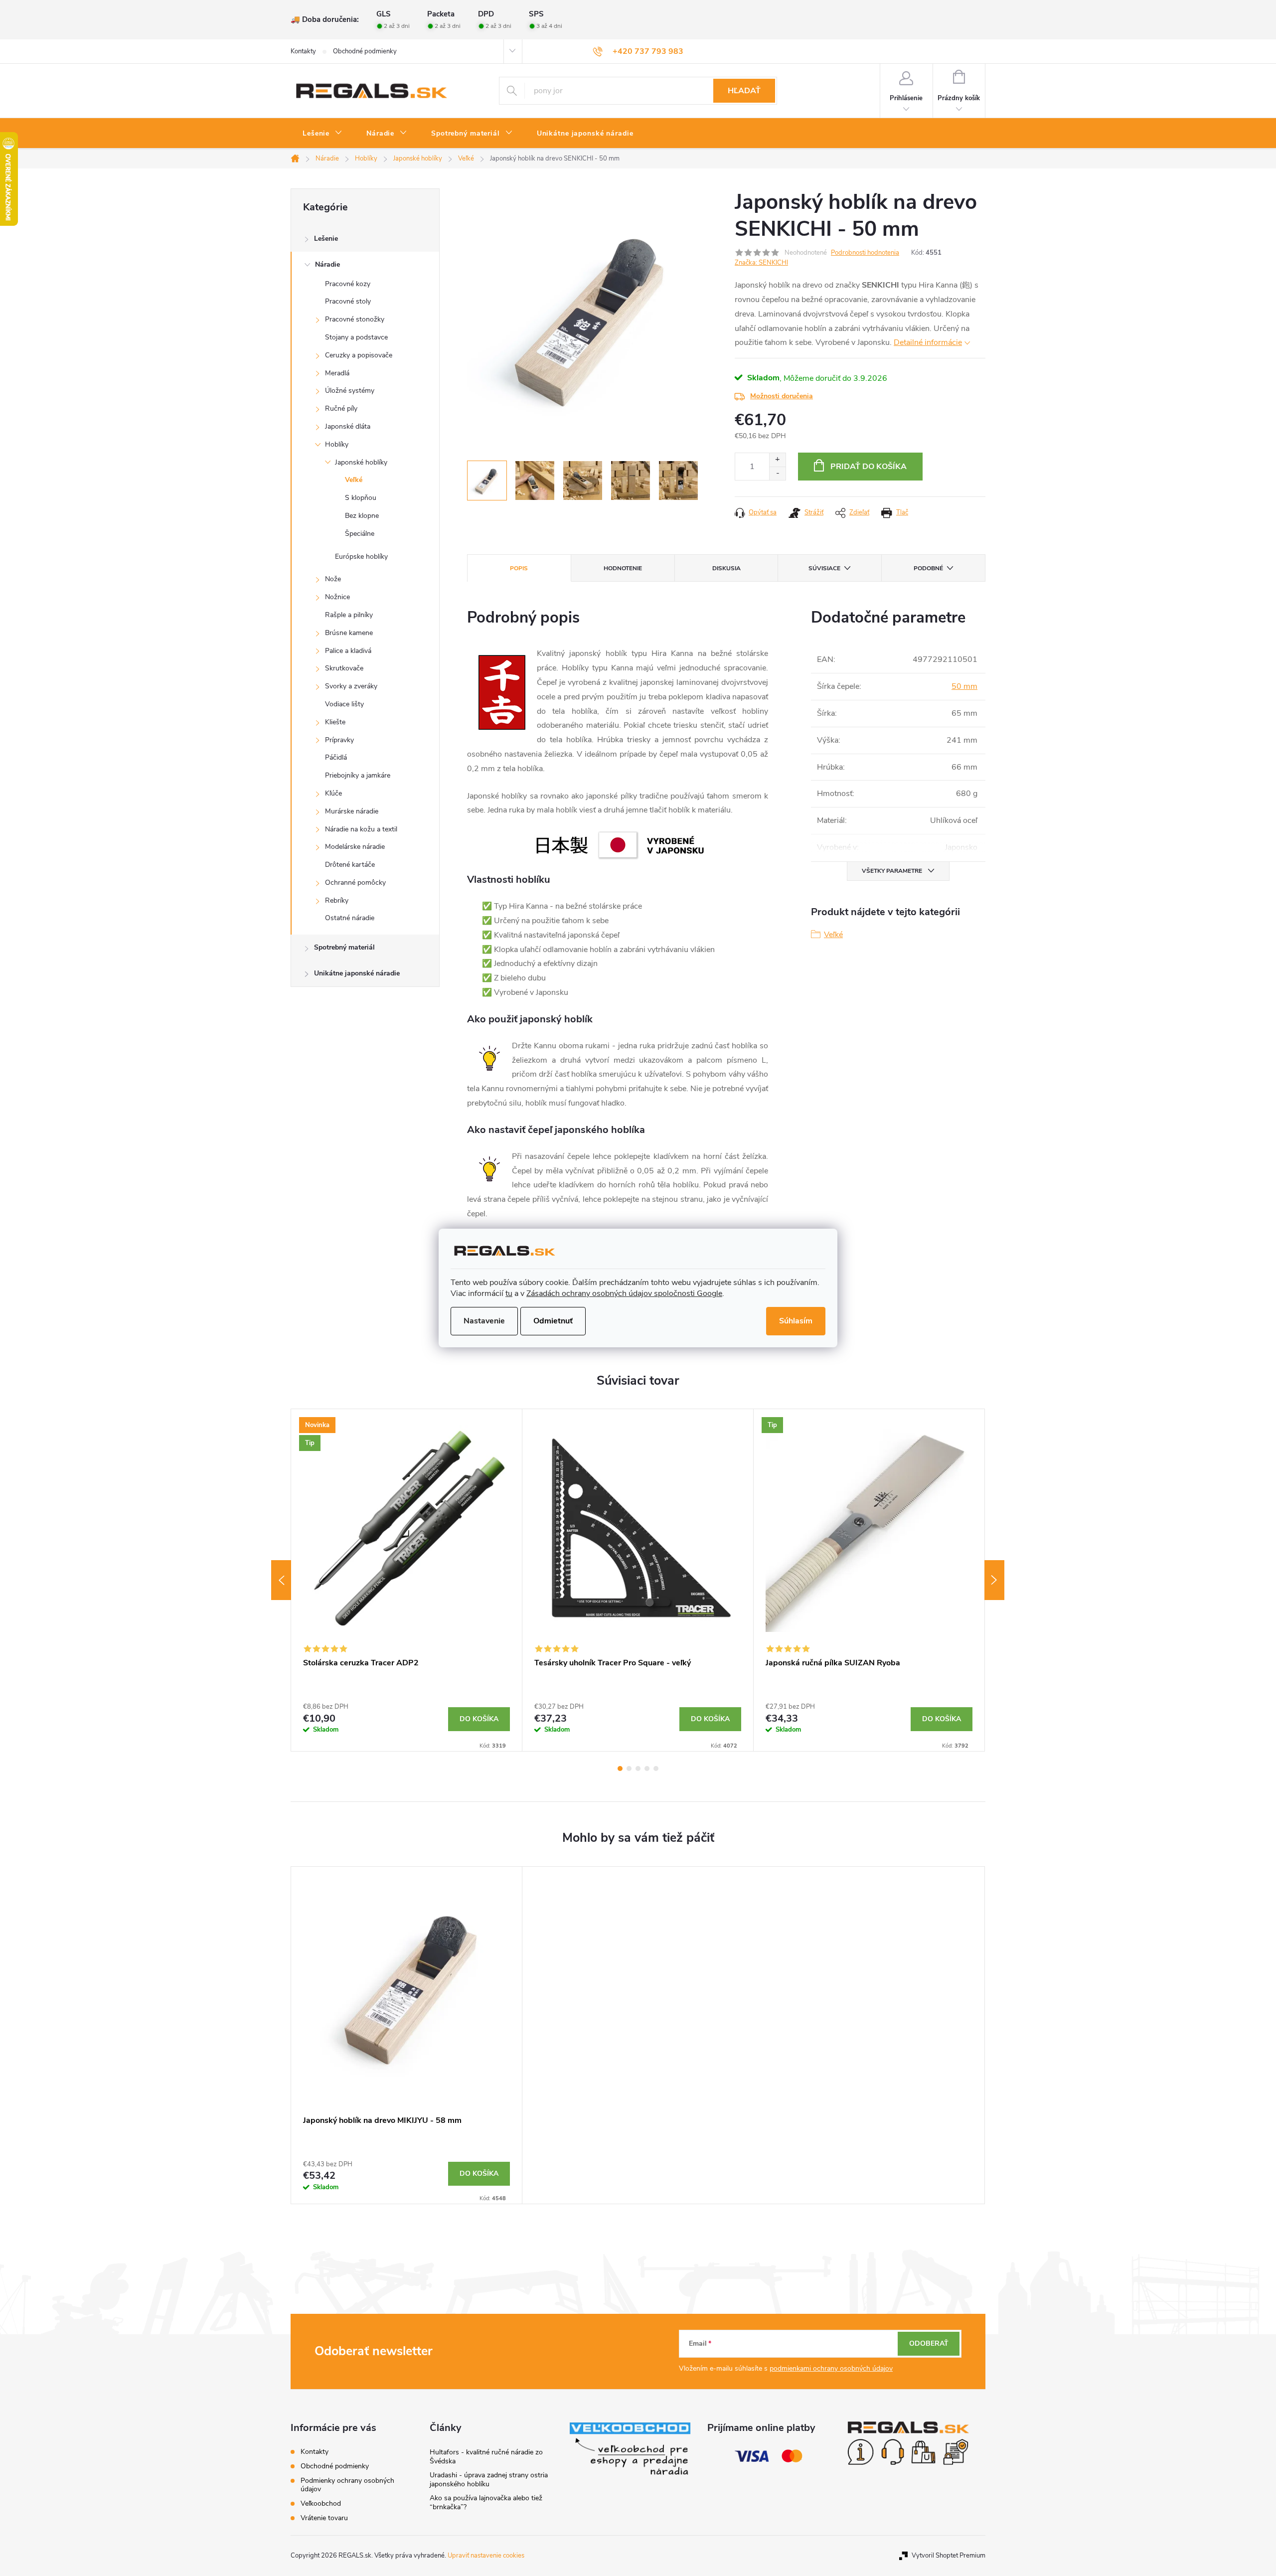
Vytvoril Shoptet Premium (949, 2556)
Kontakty (303, 51)
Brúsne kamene (349, 633)
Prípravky (339, 740)
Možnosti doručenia (782, 396)
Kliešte (335, 722)
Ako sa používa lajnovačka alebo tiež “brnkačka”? (486, 2502)
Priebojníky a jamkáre (358, 775)
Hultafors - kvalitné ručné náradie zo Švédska (486, 2457)
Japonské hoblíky (361, 462)
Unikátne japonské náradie (357, 973)
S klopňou (361, 498)
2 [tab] (629, 1769)
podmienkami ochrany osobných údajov (831, 2368)
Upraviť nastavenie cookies (486, 2556)
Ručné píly (341, 408)
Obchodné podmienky (365, 51)
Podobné (928, 568)
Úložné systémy (350, 391)
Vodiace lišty (344, 704)
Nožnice (337, 597)
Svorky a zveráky (351, 686)
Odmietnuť (553, 1321)
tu (509, 1293)
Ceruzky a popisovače (359, 355)
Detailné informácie (928, 342)
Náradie (327, 264)
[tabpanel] (407, 1580)
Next (994, 1580)
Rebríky (337, 900)
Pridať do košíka (869, 467)
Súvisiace (824, 568)
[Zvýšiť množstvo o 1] (777, 460)
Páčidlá (336, 757)
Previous (281, 1580)
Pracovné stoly (348, 301)
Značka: (761, 263)
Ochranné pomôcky (355, 883)
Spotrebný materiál (344, 947)
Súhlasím (796, 1321)
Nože (333, 579)
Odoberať (929, 2343)
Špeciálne (360, 534)
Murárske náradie (352, 811)
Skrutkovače (344, 668)
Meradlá (337, 373)
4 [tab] (647, 1769)
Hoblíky (337, 444)
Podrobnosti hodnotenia (865, 253)
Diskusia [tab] (726, 568)
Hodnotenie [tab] (623, 568)
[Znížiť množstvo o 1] (777, 473)
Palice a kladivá (348, 651)
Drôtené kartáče (350, 865)
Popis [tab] (519, 568)
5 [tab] (656, 1769)
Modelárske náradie (355, 847)
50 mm (964, 686)
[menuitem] (322, 134)
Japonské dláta (348, 426)
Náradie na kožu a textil (361, 829)
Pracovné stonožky (355, 319)
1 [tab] (620, 1769)
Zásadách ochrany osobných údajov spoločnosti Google (624, 1293)
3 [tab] (638, 1769)
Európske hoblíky (361, 557)
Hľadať (744, 91)
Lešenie (326, 239)
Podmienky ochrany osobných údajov (347, 2485)
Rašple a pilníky (349, 615)
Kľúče (333, 793)
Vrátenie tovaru (324, 2518)
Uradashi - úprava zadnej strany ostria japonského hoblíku (489, 2480)
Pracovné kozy (348, 284)
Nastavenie (484, 1321)
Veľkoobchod (321, 2503)
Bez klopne (362, 516)
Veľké (354, 480)
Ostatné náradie (350, 918)
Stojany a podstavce (356, 337)
